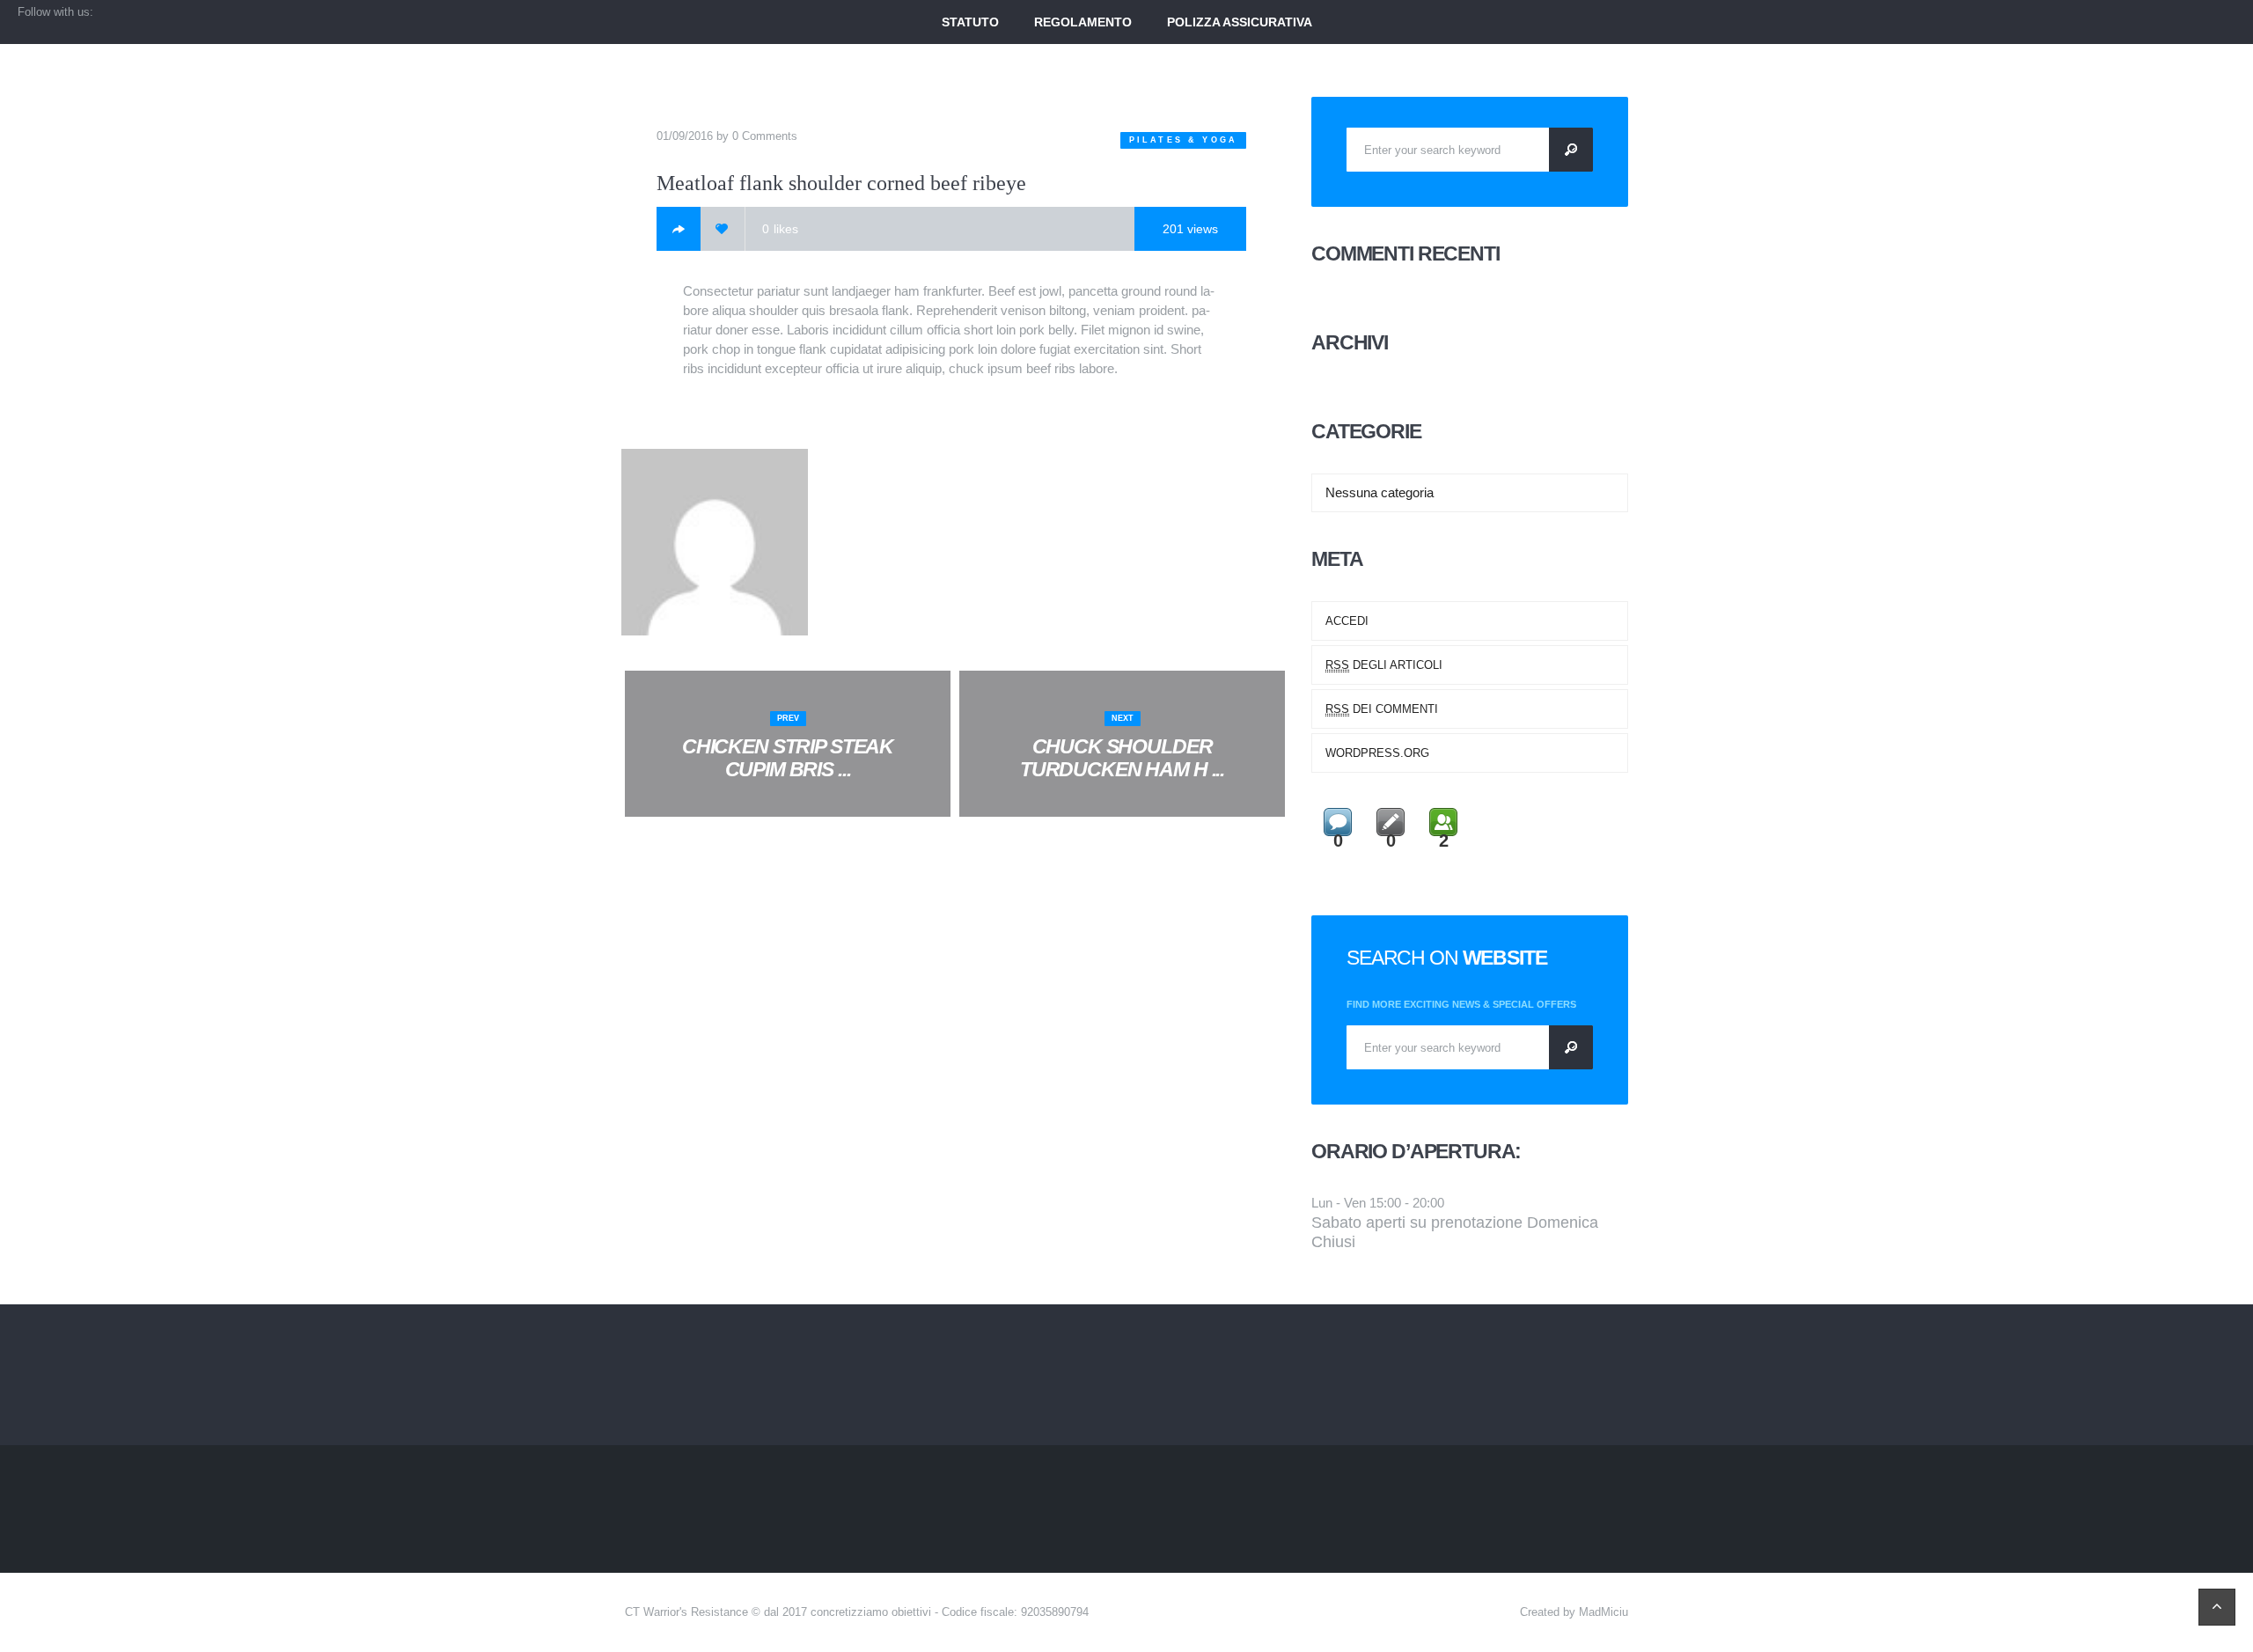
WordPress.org (1377, 753)
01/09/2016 (685, 136)
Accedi (1347, 621)
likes (780, 229)
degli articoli (1384, 665)
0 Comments (765, 136)
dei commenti (1382, 709)
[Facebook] (679, 229)
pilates (1156, 140)
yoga (1220, 140)
